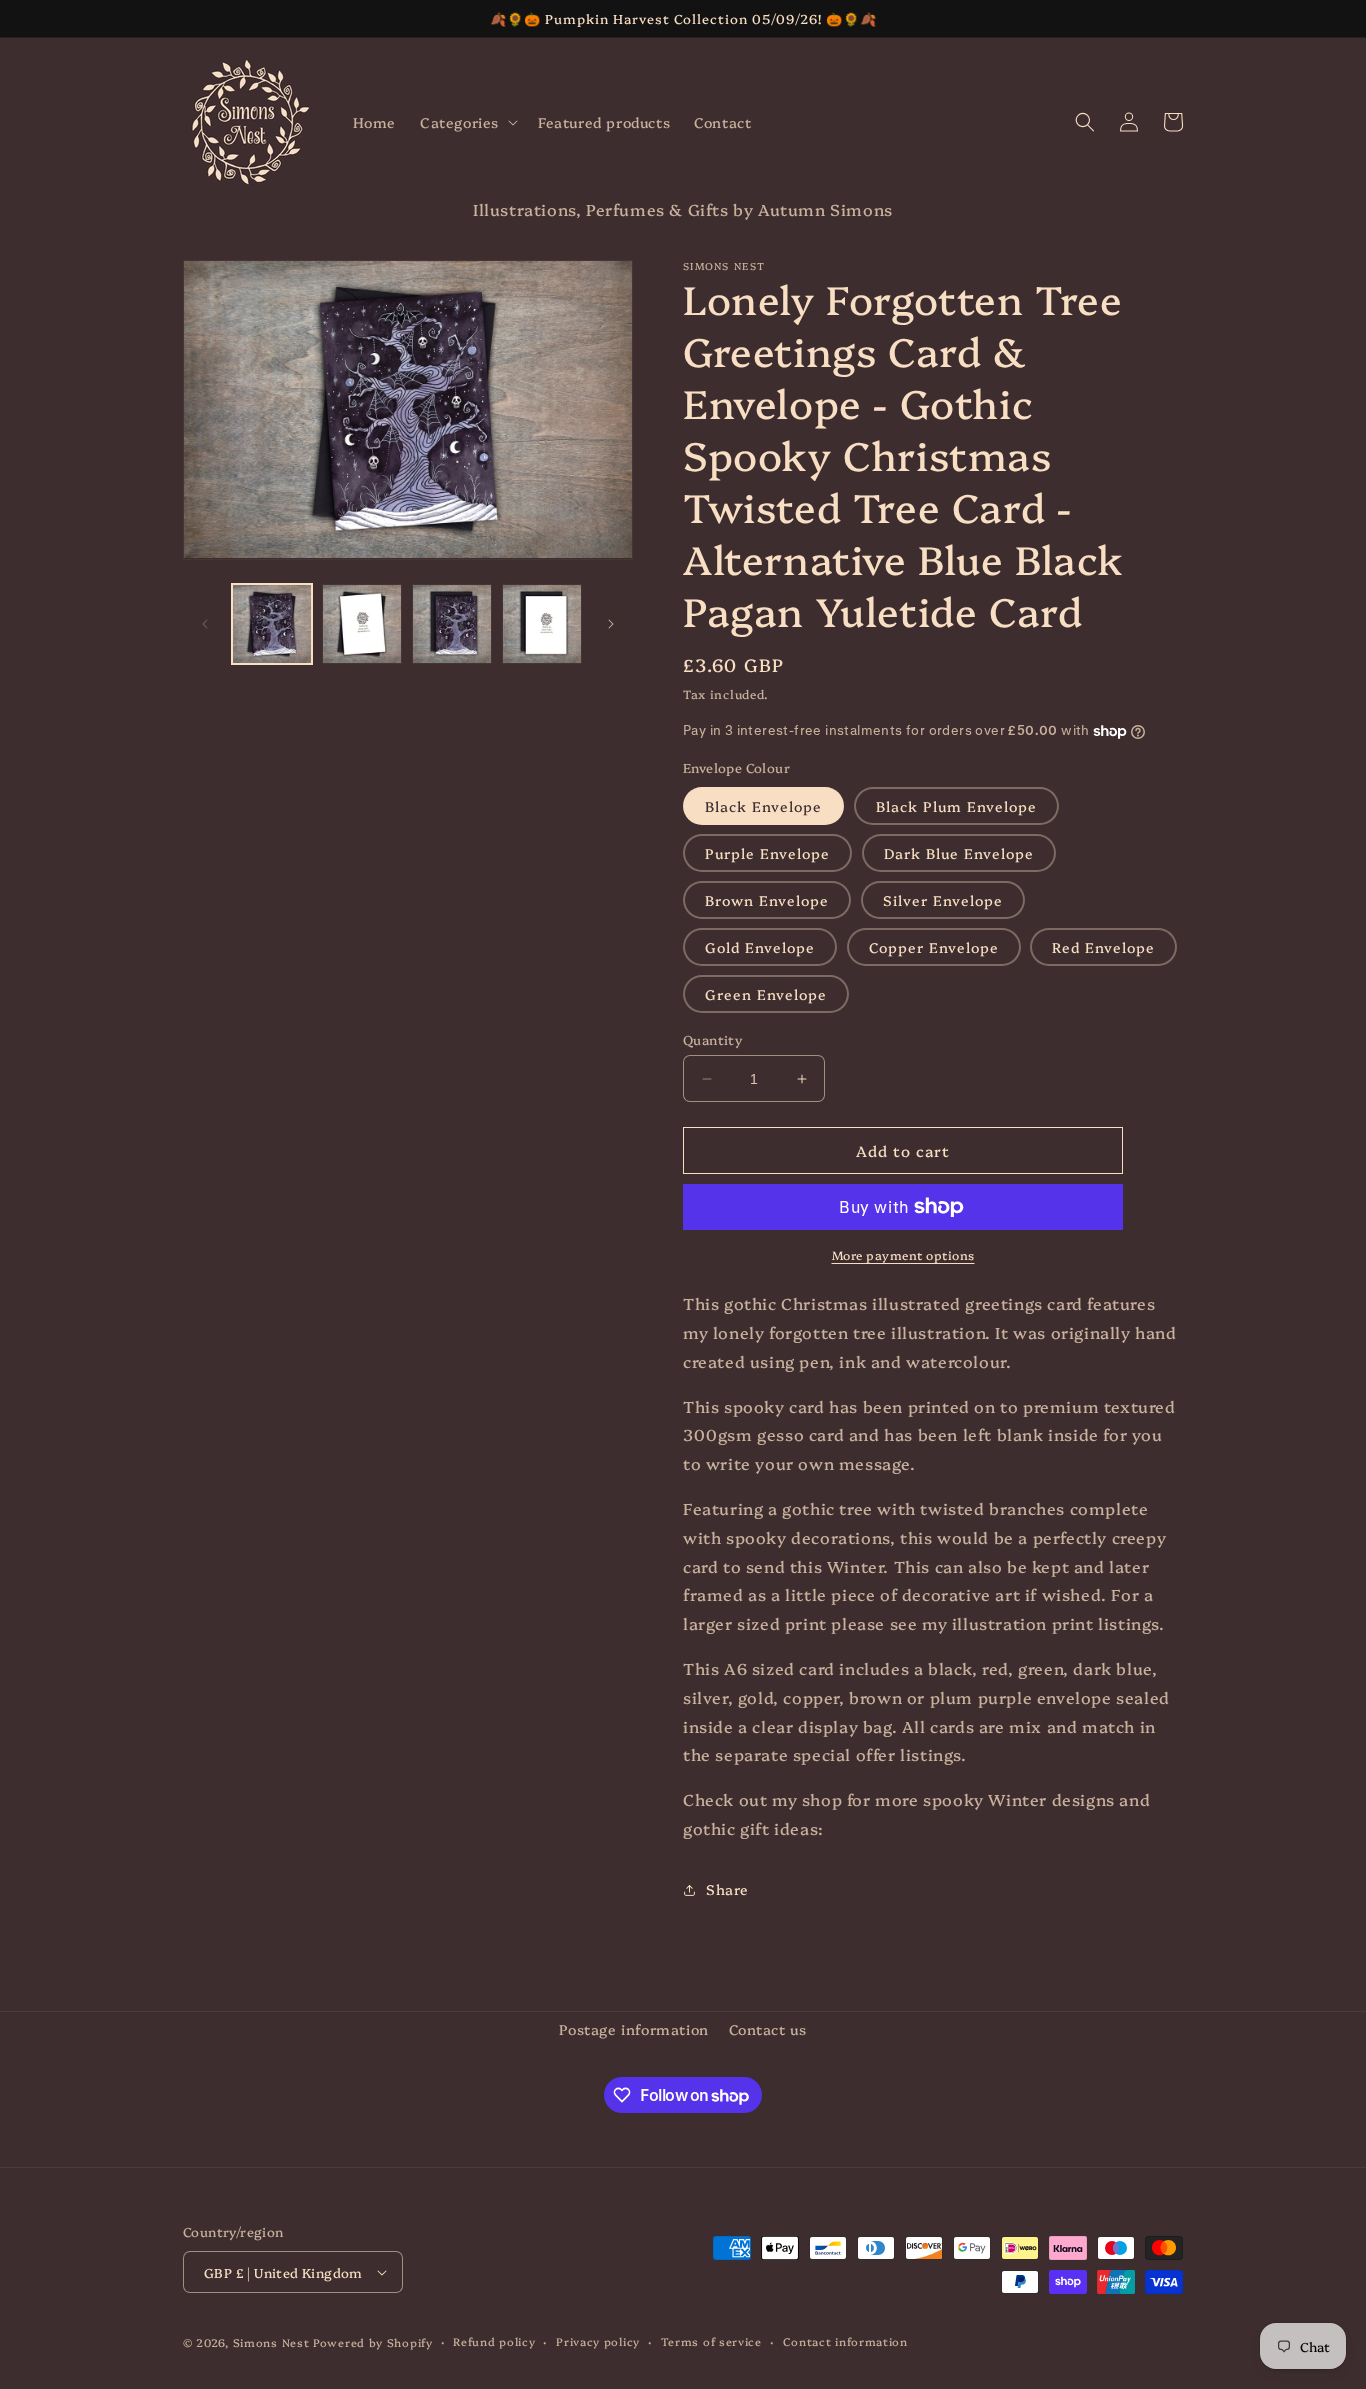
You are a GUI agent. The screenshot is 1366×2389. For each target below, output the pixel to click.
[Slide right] (611, 624)
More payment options (903, 1254)
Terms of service (711, 2341)
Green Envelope (766, 994)
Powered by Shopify (373, 2342)
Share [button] (727, 1889)
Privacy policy (598, 2341)
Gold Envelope (760, 947)
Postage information (633, 2029)
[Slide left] (205, 624)
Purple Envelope (767, 853)
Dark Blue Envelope (959, 853)
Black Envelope (763, 806)
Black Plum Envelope (956, 806)
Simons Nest (271, 2342)
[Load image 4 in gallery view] (542, 624)
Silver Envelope (943, 900)
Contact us (768, 2029)
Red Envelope (1103, 947)
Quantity (712, 1039)
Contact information (845, 2341)
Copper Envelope (934, 947)
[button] (467, 122)
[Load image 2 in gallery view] (362, 624)
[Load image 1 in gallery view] (272, 624)
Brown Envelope (767, 900)
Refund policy (494, 2341)
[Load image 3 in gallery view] (452, 624)
